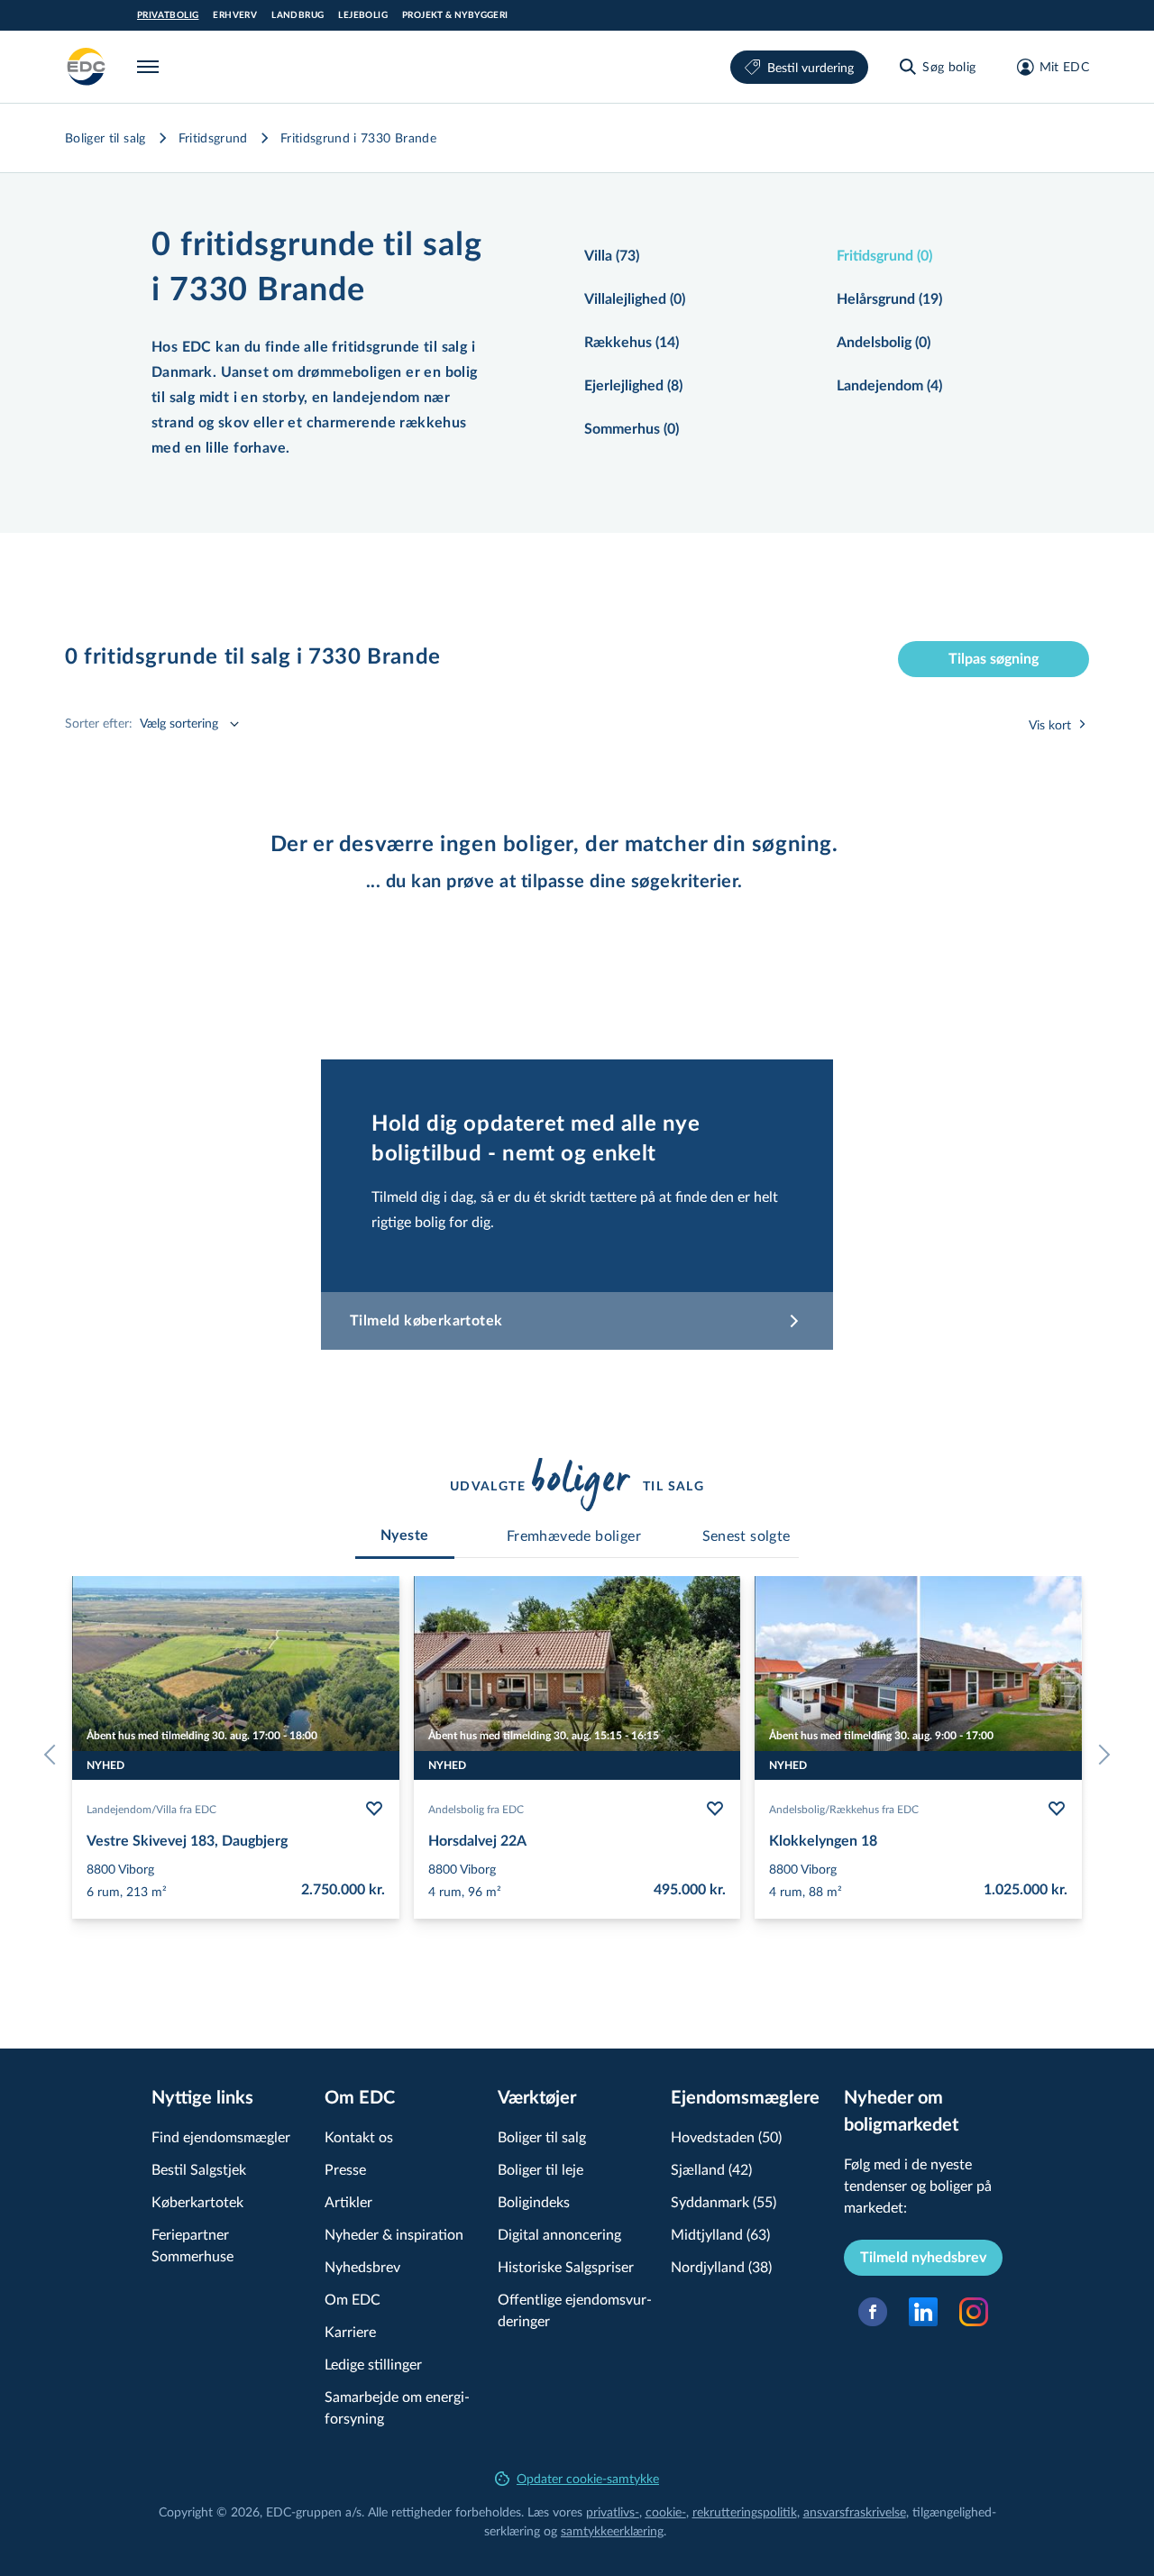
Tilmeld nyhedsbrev (923, 2258)
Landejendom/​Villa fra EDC (151, 1809)
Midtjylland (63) (720, 2234)
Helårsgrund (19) (889, 299)
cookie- (666, 2512)
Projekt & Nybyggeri (455, 15)
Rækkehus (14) (632, 343)
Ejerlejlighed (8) (633, 386)
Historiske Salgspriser (566, 2266)
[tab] (405, 1536)
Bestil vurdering (811, 67)
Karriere (350, 2331)
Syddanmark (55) (724, 2201)
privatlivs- (613, 2512)
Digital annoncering (559, 2234)
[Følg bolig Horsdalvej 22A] (715, 1809)
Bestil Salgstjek (199, 2169)
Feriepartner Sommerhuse (192, 2245)
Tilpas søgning (994, 659)
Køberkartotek (197, 2201)
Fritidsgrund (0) (884, 256)
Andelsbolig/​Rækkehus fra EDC (844, 1809)
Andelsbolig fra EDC (476, 1809)
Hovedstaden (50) (726, 2136)
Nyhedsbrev (362, 2266)
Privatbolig (168, 15)
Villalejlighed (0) (635, 299)
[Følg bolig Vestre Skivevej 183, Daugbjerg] (374, 1809)
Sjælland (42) (711, 2169)
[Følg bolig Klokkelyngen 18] (1057, 1809)
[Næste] (1100, 1755)
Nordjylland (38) (721, 2266)
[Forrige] (54, 1755)
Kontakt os (359, 2136)
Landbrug (298, 15)
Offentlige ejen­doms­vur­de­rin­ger (575, 2310)
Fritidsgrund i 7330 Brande (358, 138)
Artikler (348, 2201)
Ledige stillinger (373, 2364)
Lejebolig (363, 15)
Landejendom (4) (889, 386)
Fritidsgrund (213, 138)
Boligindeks (534, 2201)
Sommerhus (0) (632, 429)
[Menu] (151, 67)
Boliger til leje (540, 2169)
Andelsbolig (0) (884, 343)
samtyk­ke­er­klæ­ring (612, 2530)
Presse (345, 2169)
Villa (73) (612, 256)
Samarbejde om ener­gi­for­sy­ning (397, 2407)
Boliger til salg (105, 138)
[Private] (87, 67)
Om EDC (353, 2299)
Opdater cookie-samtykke (588, 2478)
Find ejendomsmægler (221, 2136)
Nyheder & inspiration (394, 2234)
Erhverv (235, 15)
